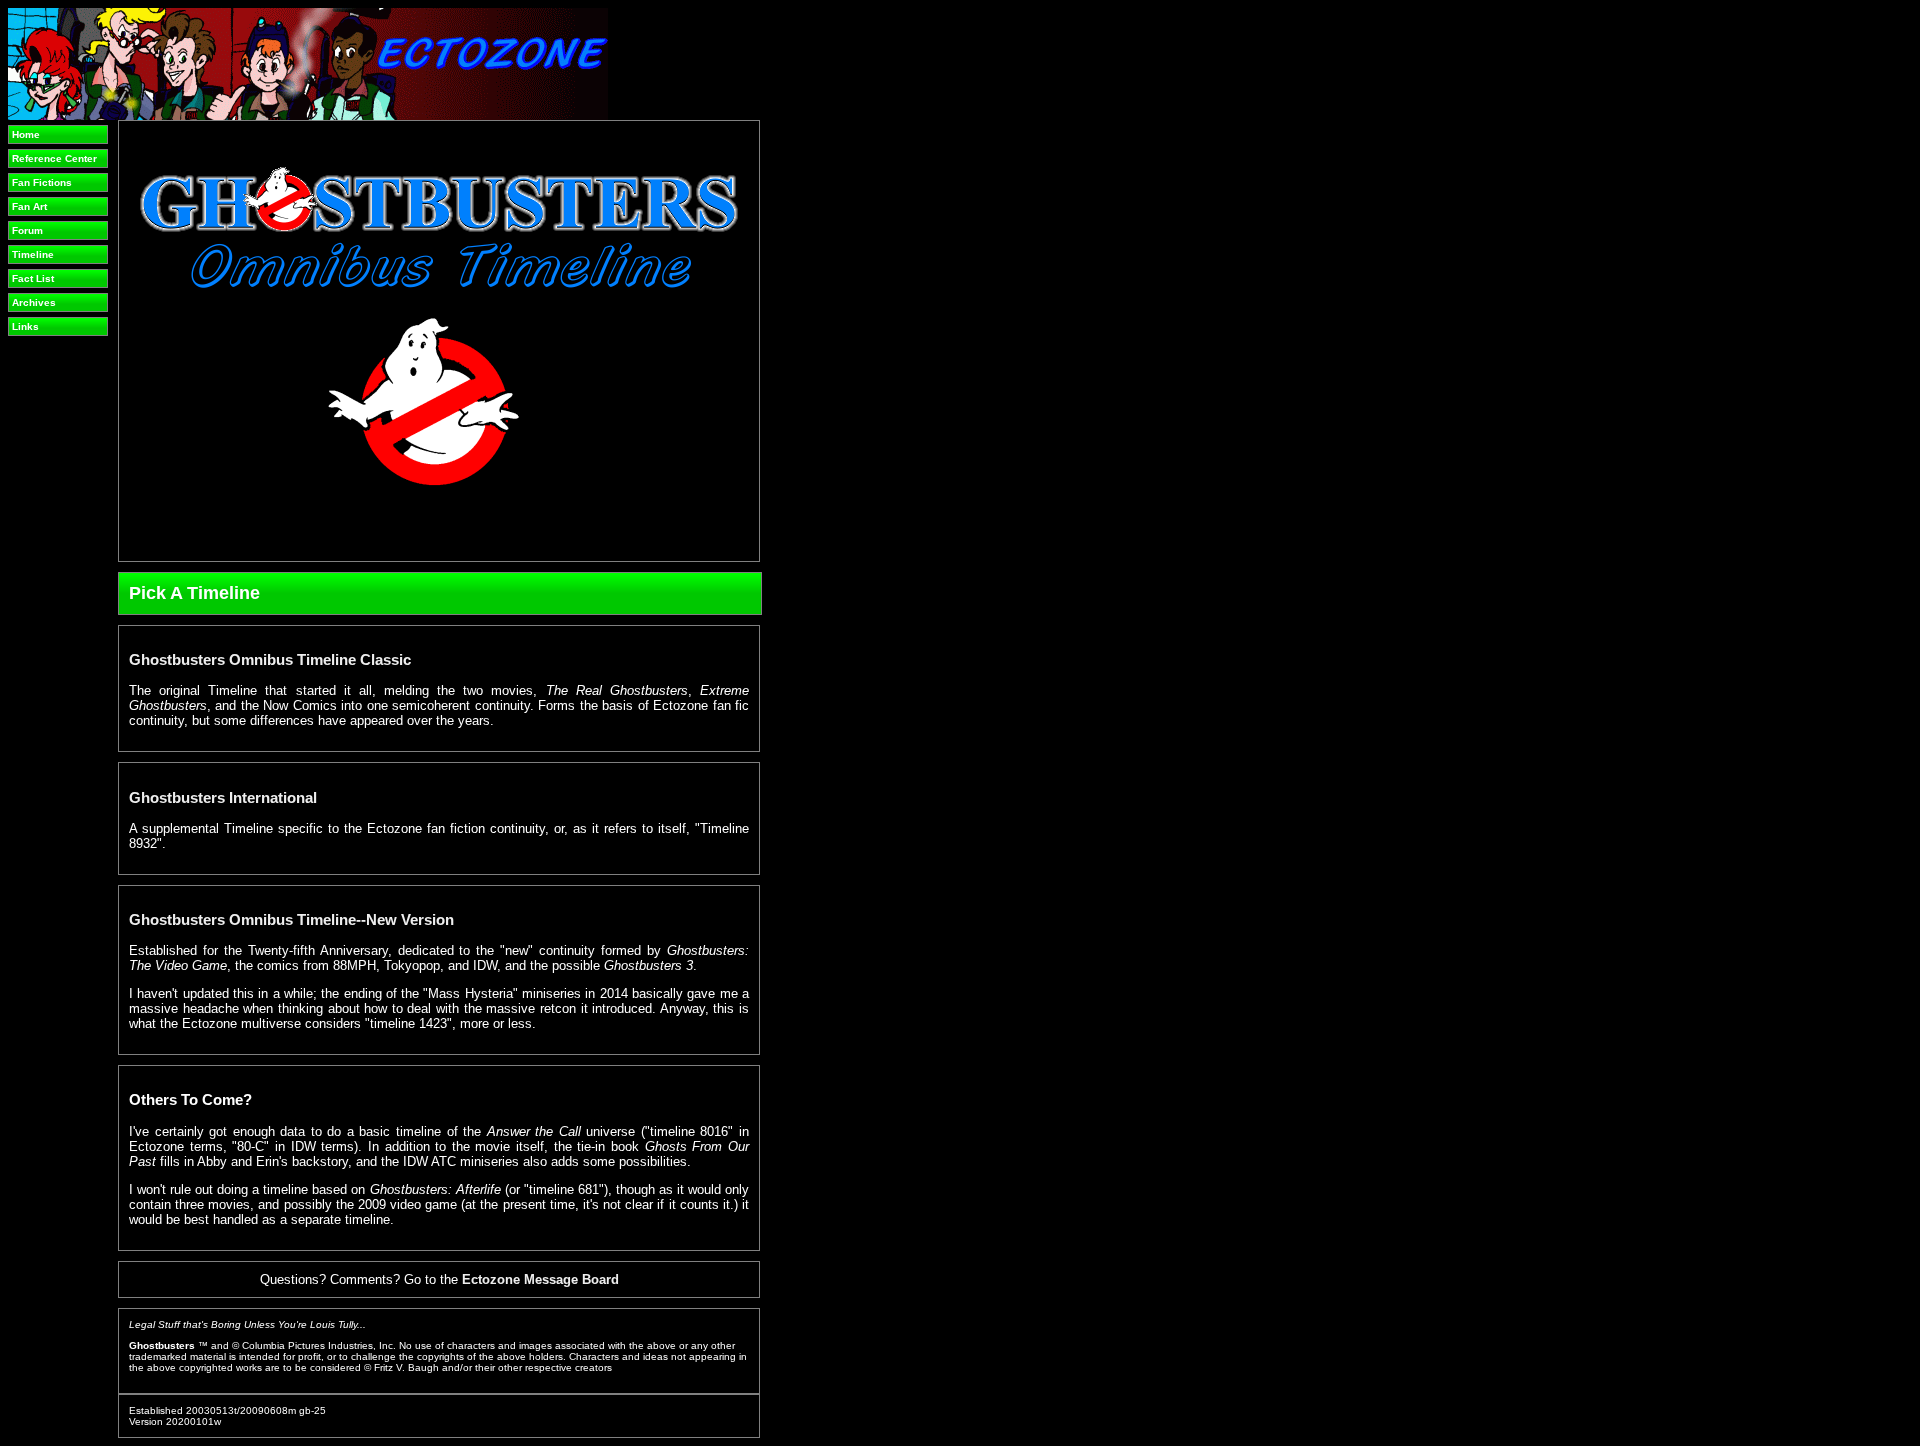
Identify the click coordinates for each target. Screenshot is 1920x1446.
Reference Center (54, 158)
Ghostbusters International (223, 797)
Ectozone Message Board (540, 1279)
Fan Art (29, 206)
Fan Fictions (42, 182)
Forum (27, 230)
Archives (34, 302)
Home (26, 134)
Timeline (33, 254)
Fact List (33, 278)
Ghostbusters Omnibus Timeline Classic (270, 659)
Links (25, 326)
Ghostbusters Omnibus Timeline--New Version (291, 919)
